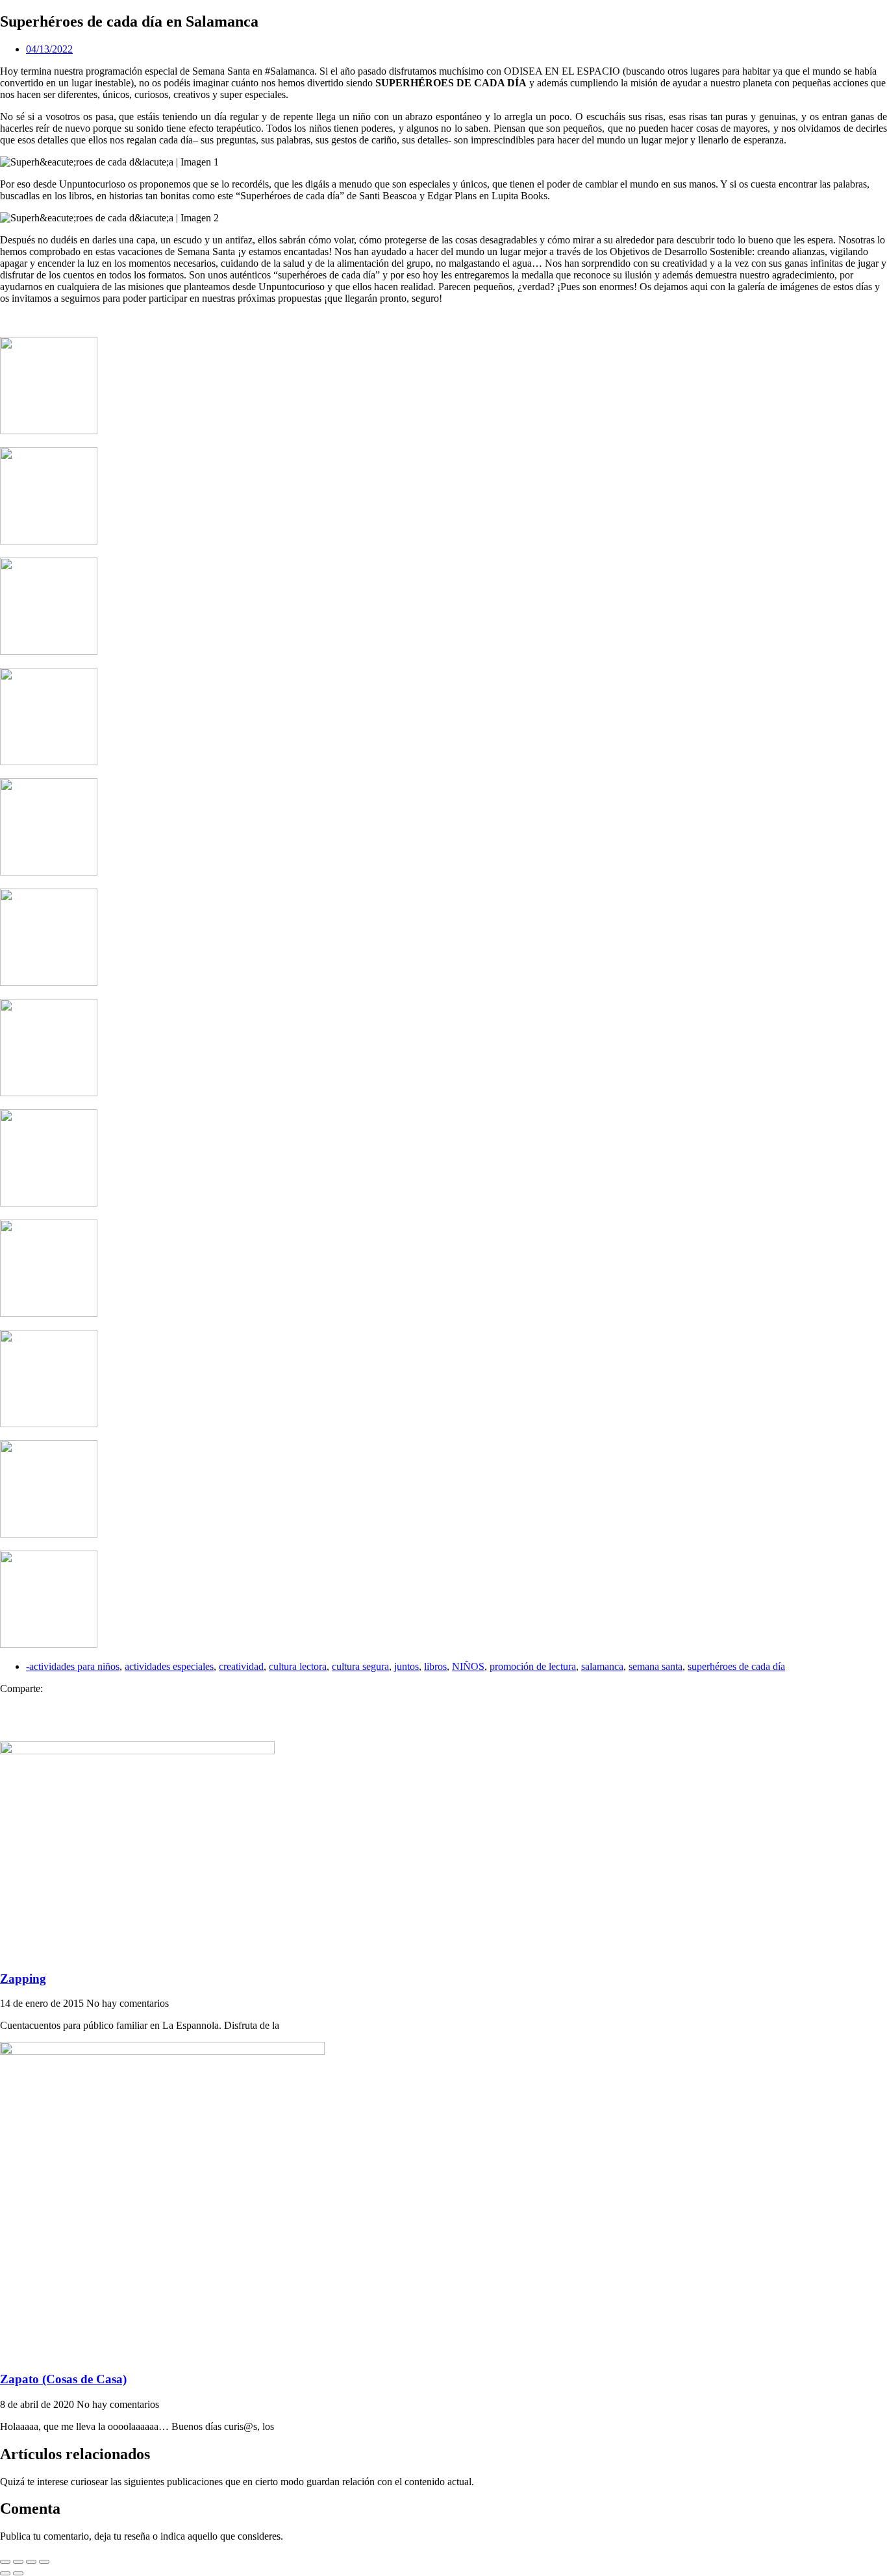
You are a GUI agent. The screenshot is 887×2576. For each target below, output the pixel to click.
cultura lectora (298, 1666)
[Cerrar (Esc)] (44, 2562)
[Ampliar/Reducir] (5, 2562)
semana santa (656, 1666)
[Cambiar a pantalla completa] (18, 2562)
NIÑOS (468, 1666)
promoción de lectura (533, 1666)
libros (435, 1666)
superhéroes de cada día (736, 1666)
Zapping (23, 1979)
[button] (443, 1700)
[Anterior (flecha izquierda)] (5, 2573)
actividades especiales (169, 1666)
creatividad (241, 1666)
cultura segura (360, 1666)
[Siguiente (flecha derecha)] (18, 2573)
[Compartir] (31, 2562)
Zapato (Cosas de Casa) (63, 2379)
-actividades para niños (73, 1666)
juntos (406, 1666)
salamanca (602, 1666)
